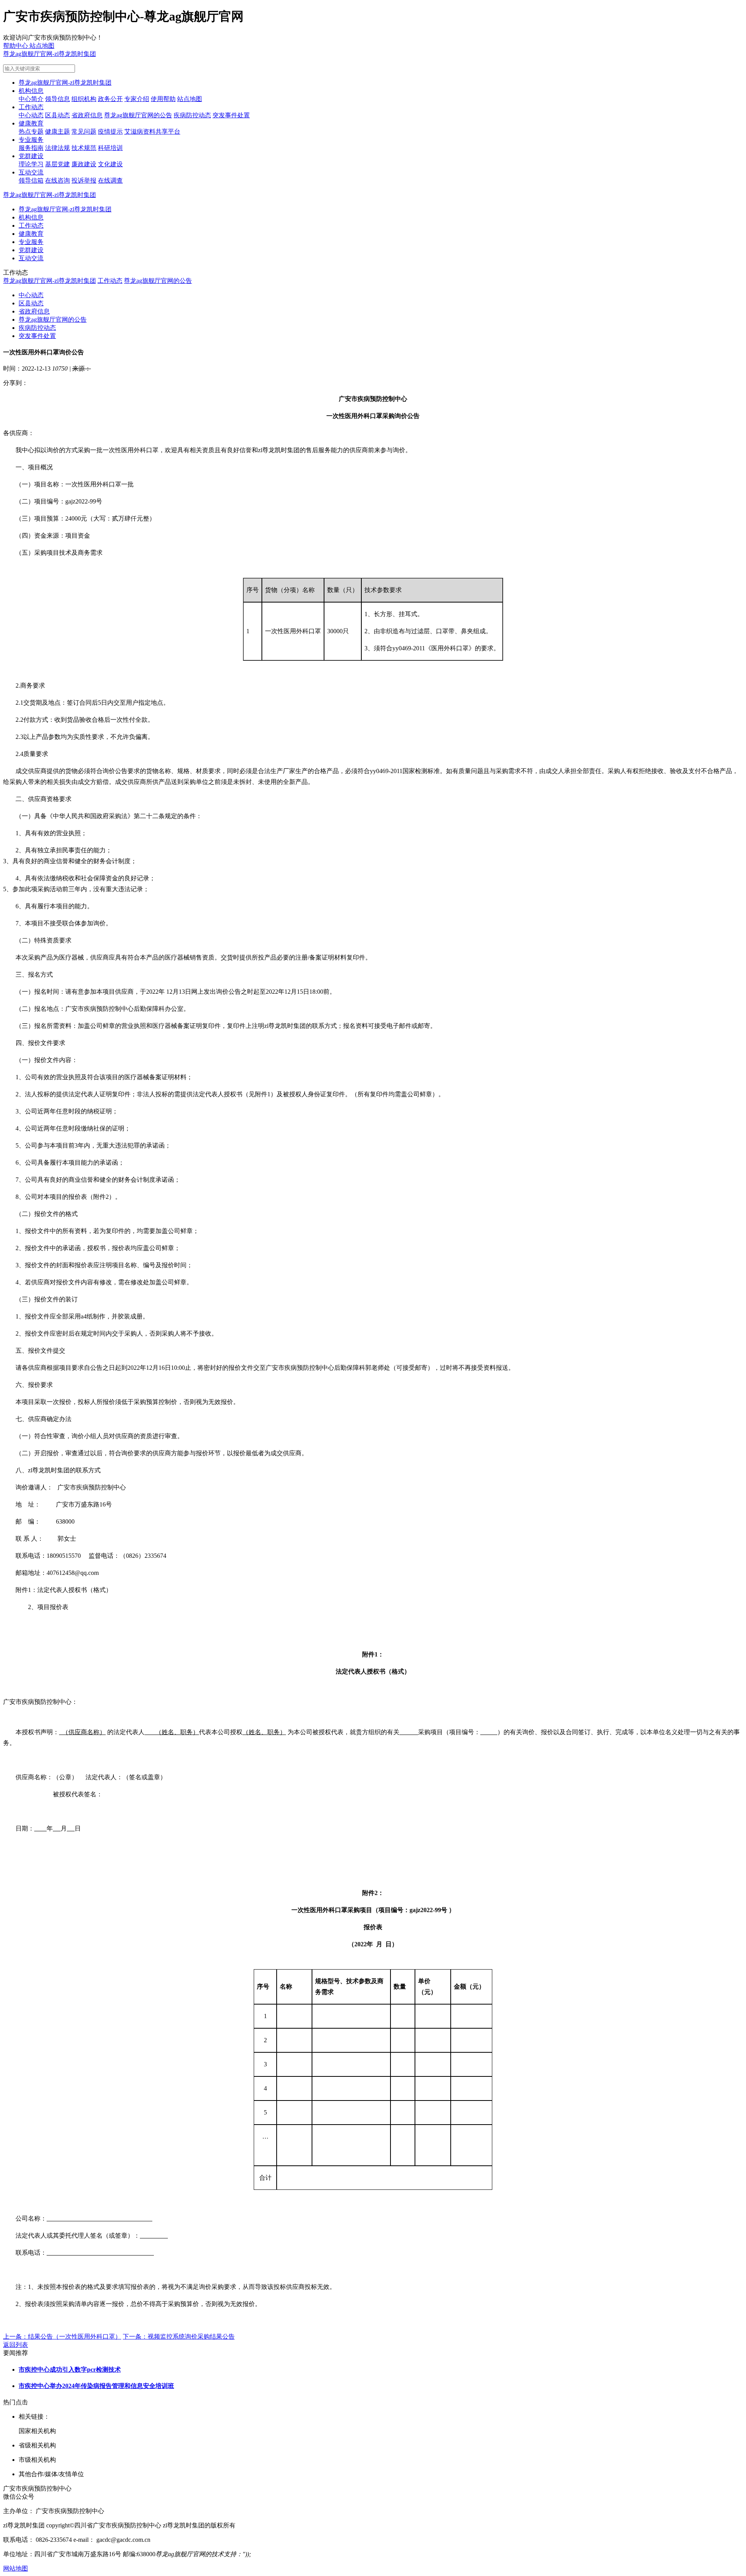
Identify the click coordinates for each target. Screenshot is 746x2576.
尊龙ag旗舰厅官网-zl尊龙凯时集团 (50, 54)
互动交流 (31, 172)
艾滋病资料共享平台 (152, 131)
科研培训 (110, 148)
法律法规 (58, 148)
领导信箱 (31, 180)
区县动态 (58, 115)
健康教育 (31, 123)
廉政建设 (84, 164)
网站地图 (16, 2568)
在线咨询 (58, 180)
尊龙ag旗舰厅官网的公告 (138, 115)
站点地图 (190, 99)
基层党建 (58, 164)
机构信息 (31, 91)
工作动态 (31, 107)
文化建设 (110, 164)
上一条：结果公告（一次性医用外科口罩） (62, 2337)
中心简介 (31, 99)
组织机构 (84, 99)
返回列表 (16, 2345)
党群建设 (31, 156)
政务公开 (110, 99)
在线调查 (110, 180)
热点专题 (31, 131)
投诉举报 (84, 180)
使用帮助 (163, 99)
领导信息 (58, 99)
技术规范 (84, 148)
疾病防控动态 (192, 115)
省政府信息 (87, 115)
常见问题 (84, 131)
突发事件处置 (231, 115)
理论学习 (31, 164)
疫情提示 (110, 131)
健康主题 (58, 131)
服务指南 (31, 148)
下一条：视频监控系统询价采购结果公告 (179, 2337)
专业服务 (31, 140)
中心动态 (31, 115)
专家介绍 (137, 99)
